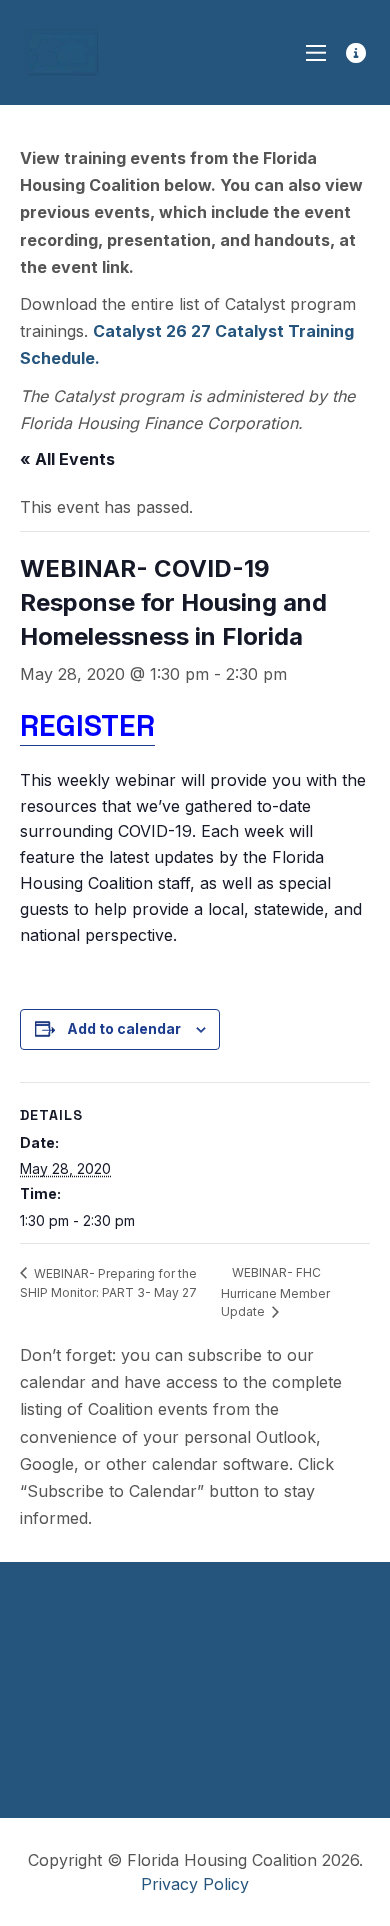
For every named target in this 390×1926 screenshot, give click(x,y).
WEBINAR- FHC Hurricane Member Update (275, 1292)
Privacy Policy (195, 1884)
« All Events (67, 459)
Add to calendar (124, 1028)
